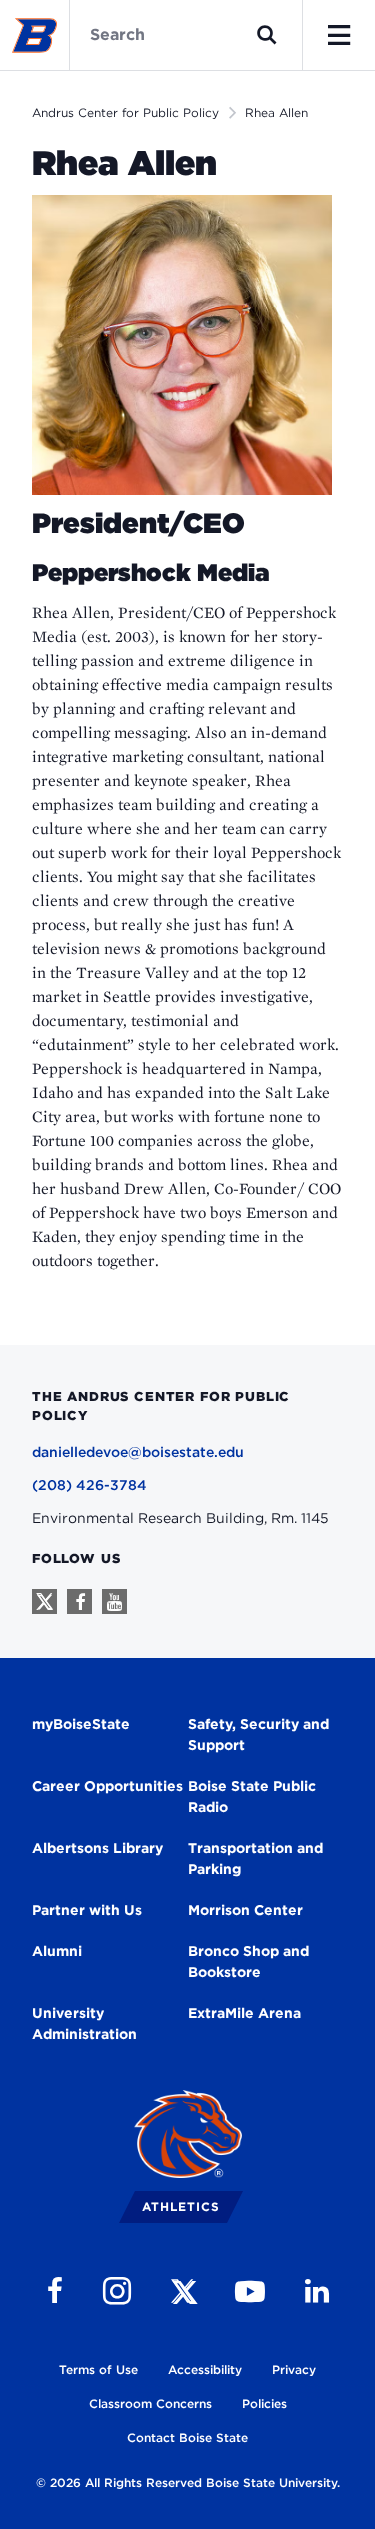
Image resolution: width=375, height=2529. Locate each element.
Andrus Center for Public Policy (125, 112)
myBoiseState (81, 1724)
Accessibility (205, 2369)
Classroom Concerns (150, 2403)
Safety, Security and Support (258, 1734)
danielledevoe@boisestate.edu (138, 1452)
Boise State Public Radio (252, 1796)
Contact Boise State (187, 2437)
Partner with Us (87, 1910)
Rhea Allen (276, 112)
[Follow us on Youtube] (114, 1601)
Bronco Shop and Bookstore (248, 1961)
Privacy (294, 2369)
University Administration (84, 2023)
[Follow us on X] (44, 1601)
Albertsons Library (97, 1848)
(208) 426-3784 (89, 1485)
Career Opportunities (107, 1786)
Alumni (57, 1951)
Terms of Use (98, 2369)
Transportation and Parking (255, 1858)
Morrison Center (245, 1910)
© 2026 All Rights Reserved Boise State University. (188, 2482)
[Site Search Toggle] (267, 35)
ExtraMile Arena (244, 2013)
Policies (264, 2403)
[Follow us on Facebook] (79, 1601)
